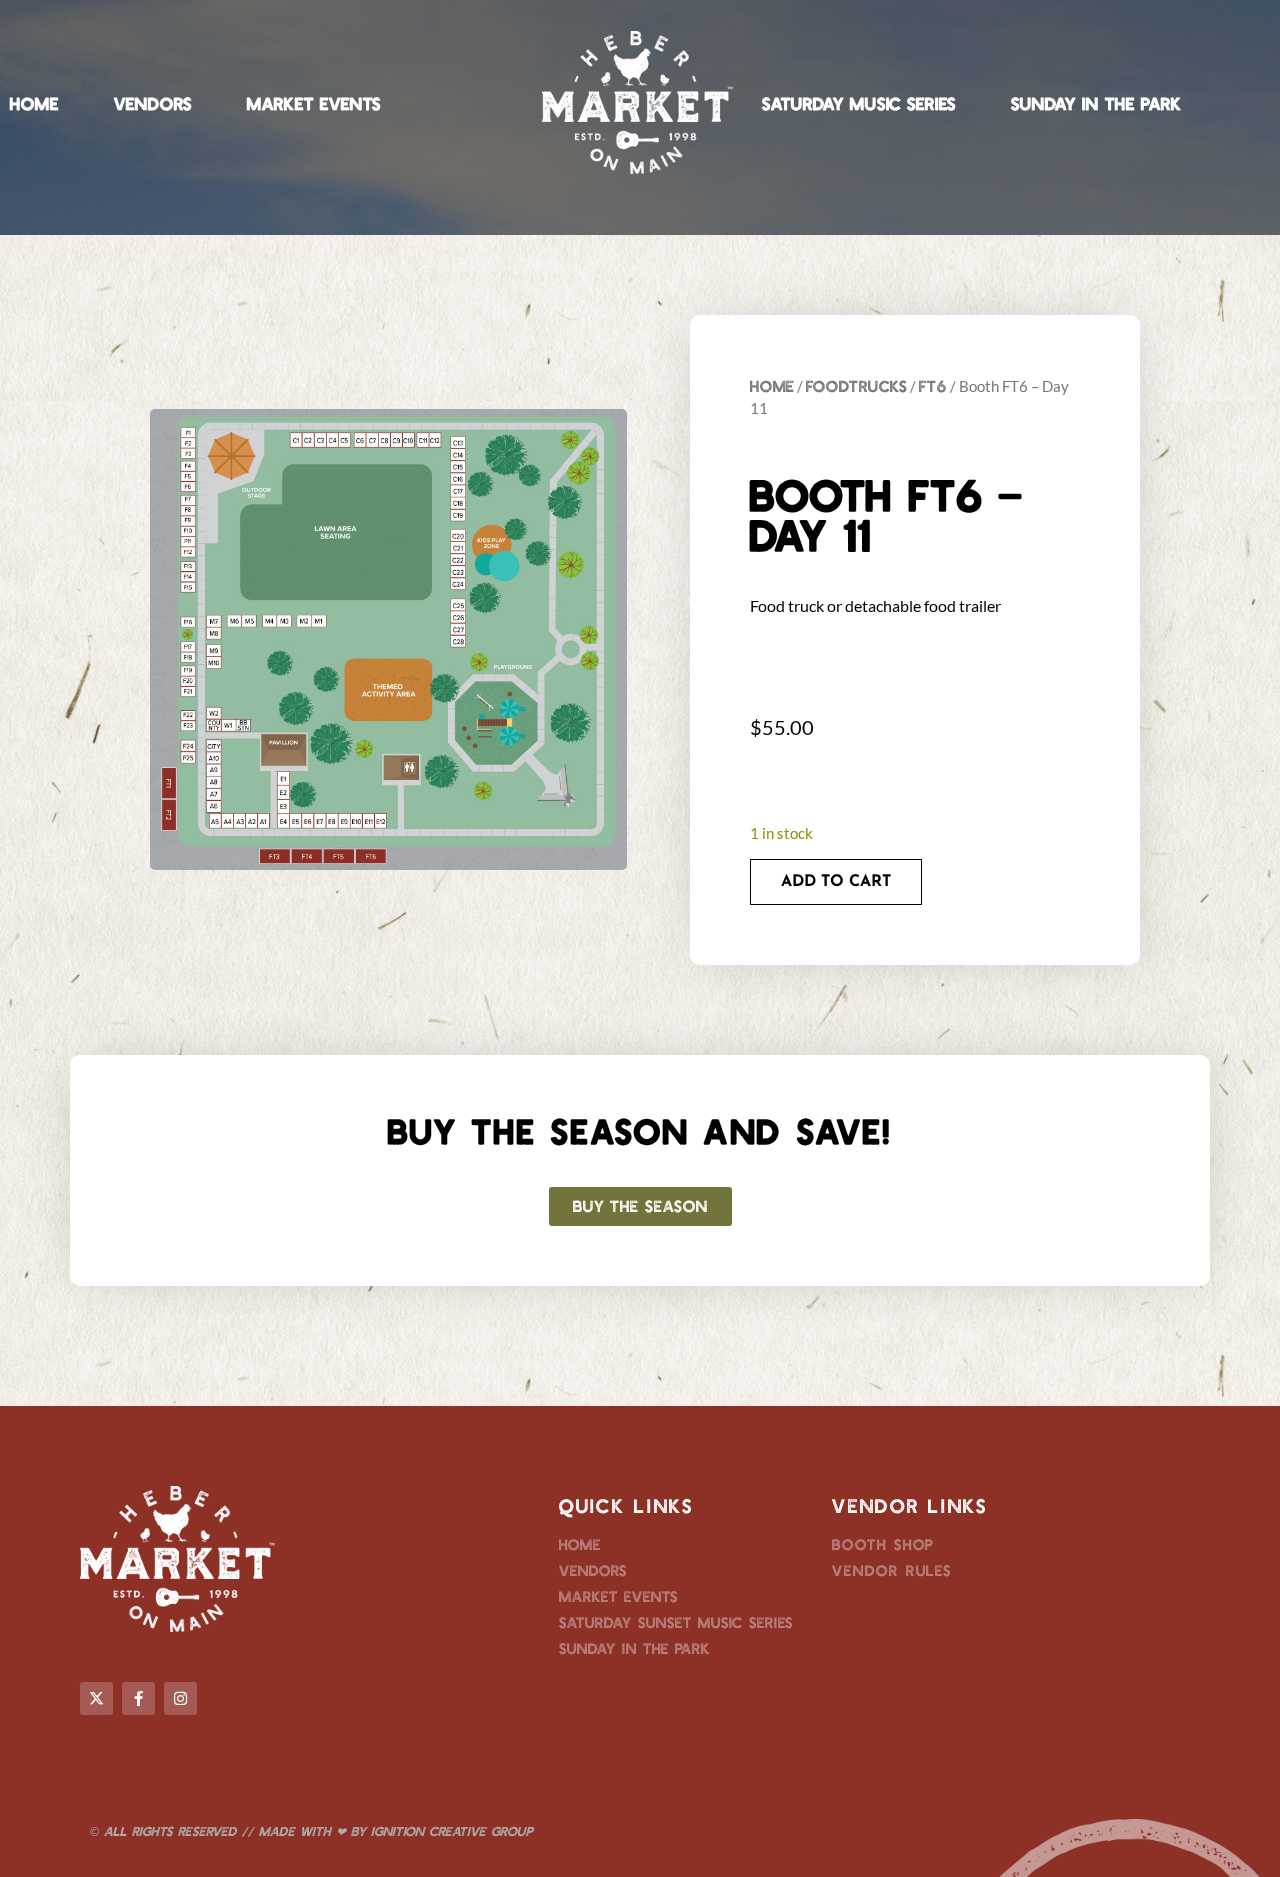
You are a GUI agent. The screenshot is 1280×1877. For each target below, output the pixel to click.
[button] (640, 1206)
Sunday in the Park (1096, 103)
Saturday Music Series (859, 103)
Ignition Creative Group (452, 1831)
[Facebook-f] (138, 1698)
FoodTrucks (856, 385)
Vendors (153, 103)
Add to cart (836, 882)
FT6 (933, 385)
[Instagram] (180, 1698)
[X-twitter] (96, 1698)
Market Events (314, 103)
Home (34, 103)
